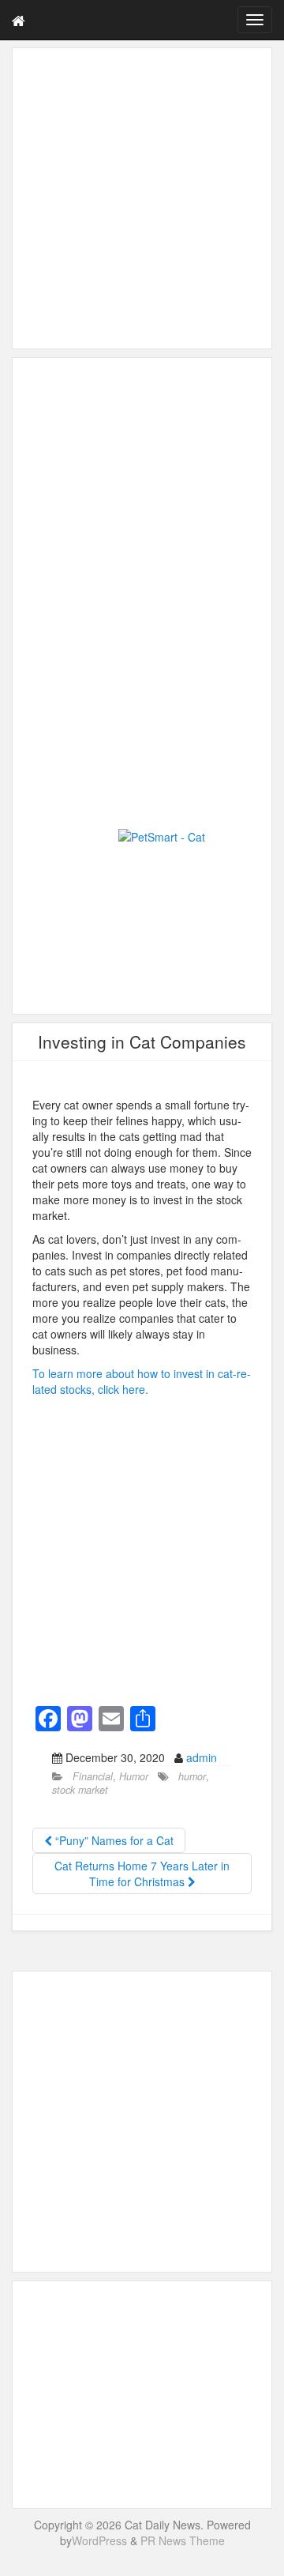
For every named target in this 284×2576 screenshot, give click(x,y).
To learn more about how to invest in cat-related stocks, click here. (142, 1381)
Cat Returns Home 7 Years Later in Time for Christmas (142, 1874)
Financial (93, 1776)
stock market (80, 1790)
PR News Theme (183, 2540)
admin (202, 1757)
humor (192, 1776)
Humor (134, 1776)
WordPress (99, 2540)
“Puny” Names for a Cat (113, 1840)
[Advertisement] (142, 198)
